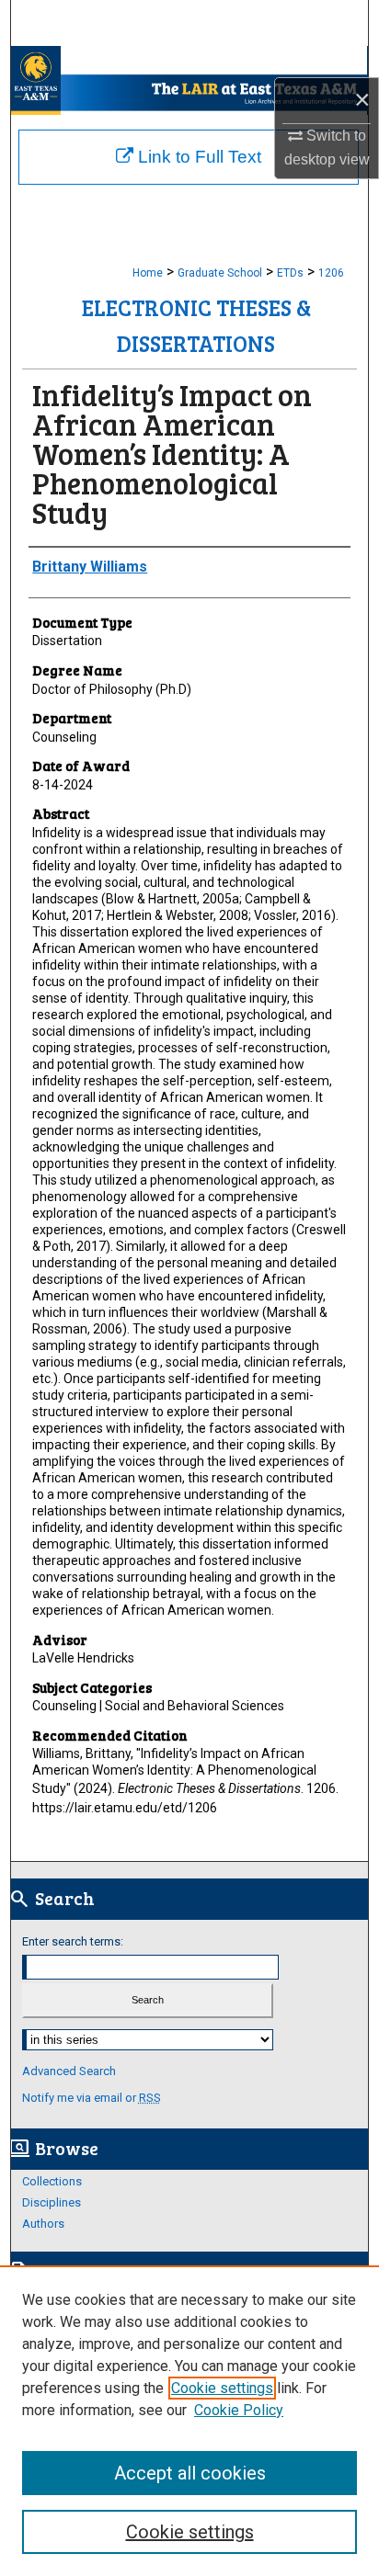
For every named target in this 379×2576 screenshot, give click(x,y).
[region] (189, 2421)
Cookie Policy (239, 2410)
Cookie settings (222, 2388)
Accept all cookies (190, 2473)
